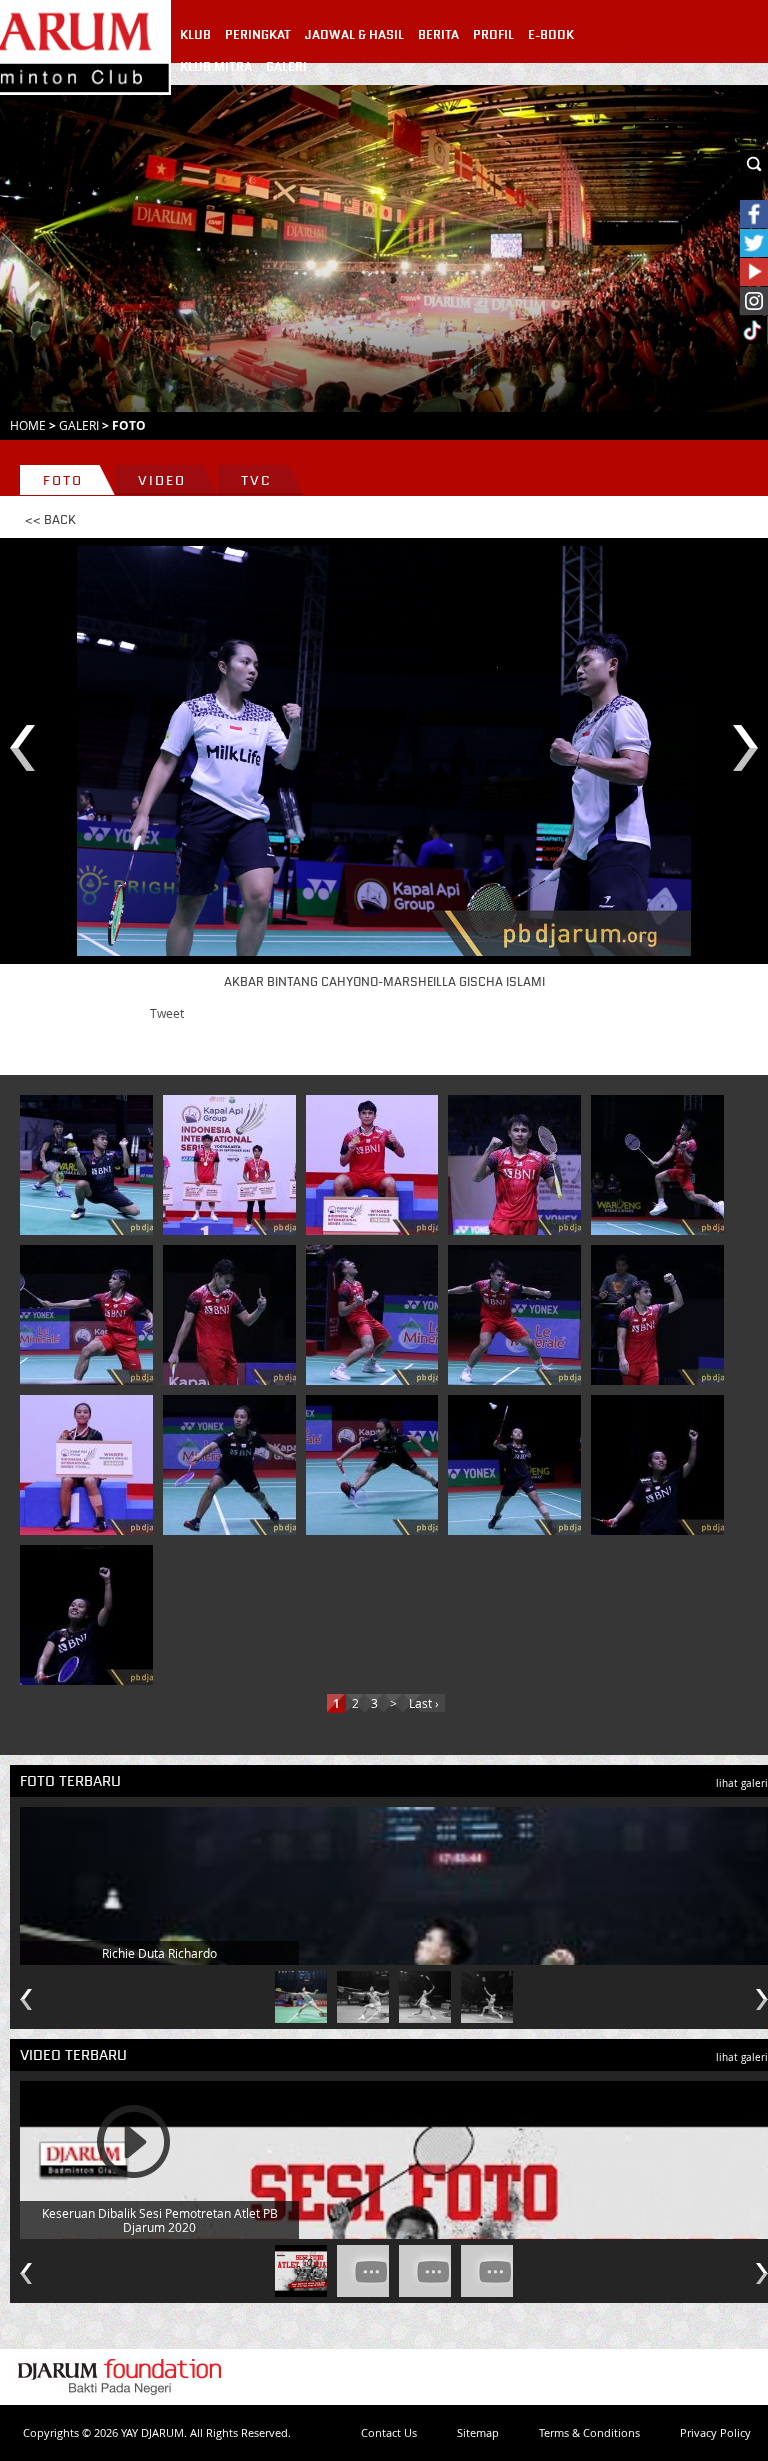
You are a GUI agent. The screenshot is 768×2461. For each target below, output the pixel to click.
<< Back (50, 520)
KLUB (195, 35)
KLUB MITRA (216, 67)
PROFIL (493, 35)
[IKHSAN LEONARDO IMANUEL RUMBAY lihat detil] (233, 1165)
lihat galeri (742, 1783)
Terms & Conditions (589, 2432)
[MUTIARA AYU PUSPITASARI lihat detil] (90, 1465)
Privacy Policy (715, 2432)
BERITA (438, 35)
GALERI (286, 67)
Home (28, 425)
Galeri (79, 425)
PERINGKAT (258, 35)
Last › (424, 1703)
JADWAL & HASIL (354, 35)
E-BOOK (551, 35)
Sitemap (478, 2432)
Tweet (167, 1013)
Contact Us (389, 2432)
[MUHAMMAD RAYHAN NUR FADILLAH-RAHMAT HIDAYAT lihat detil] (90, 1165)
